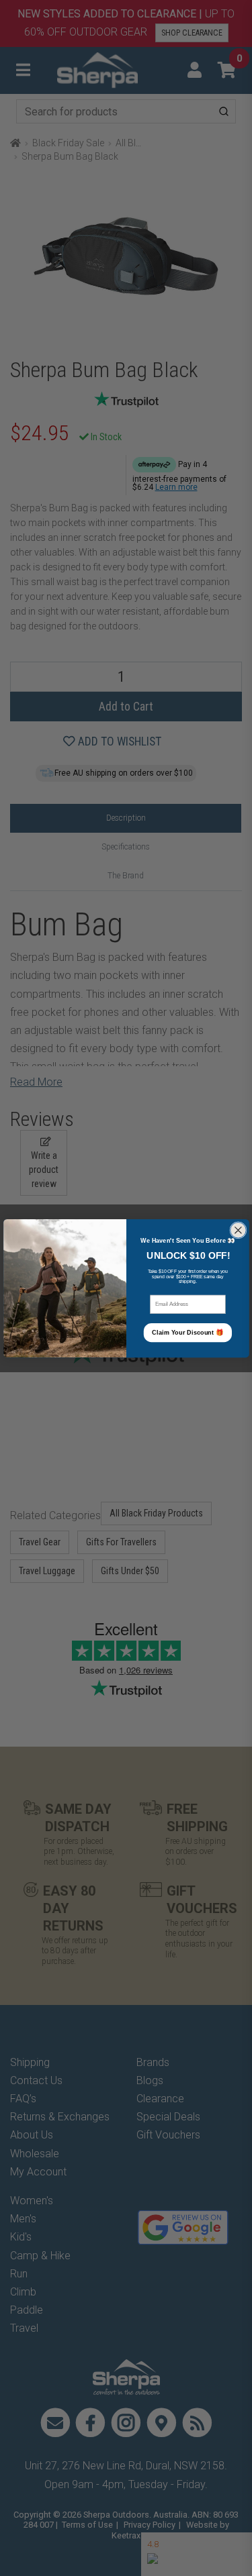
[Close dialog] (238, 1230)
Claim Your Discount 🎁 (187, 1332)
